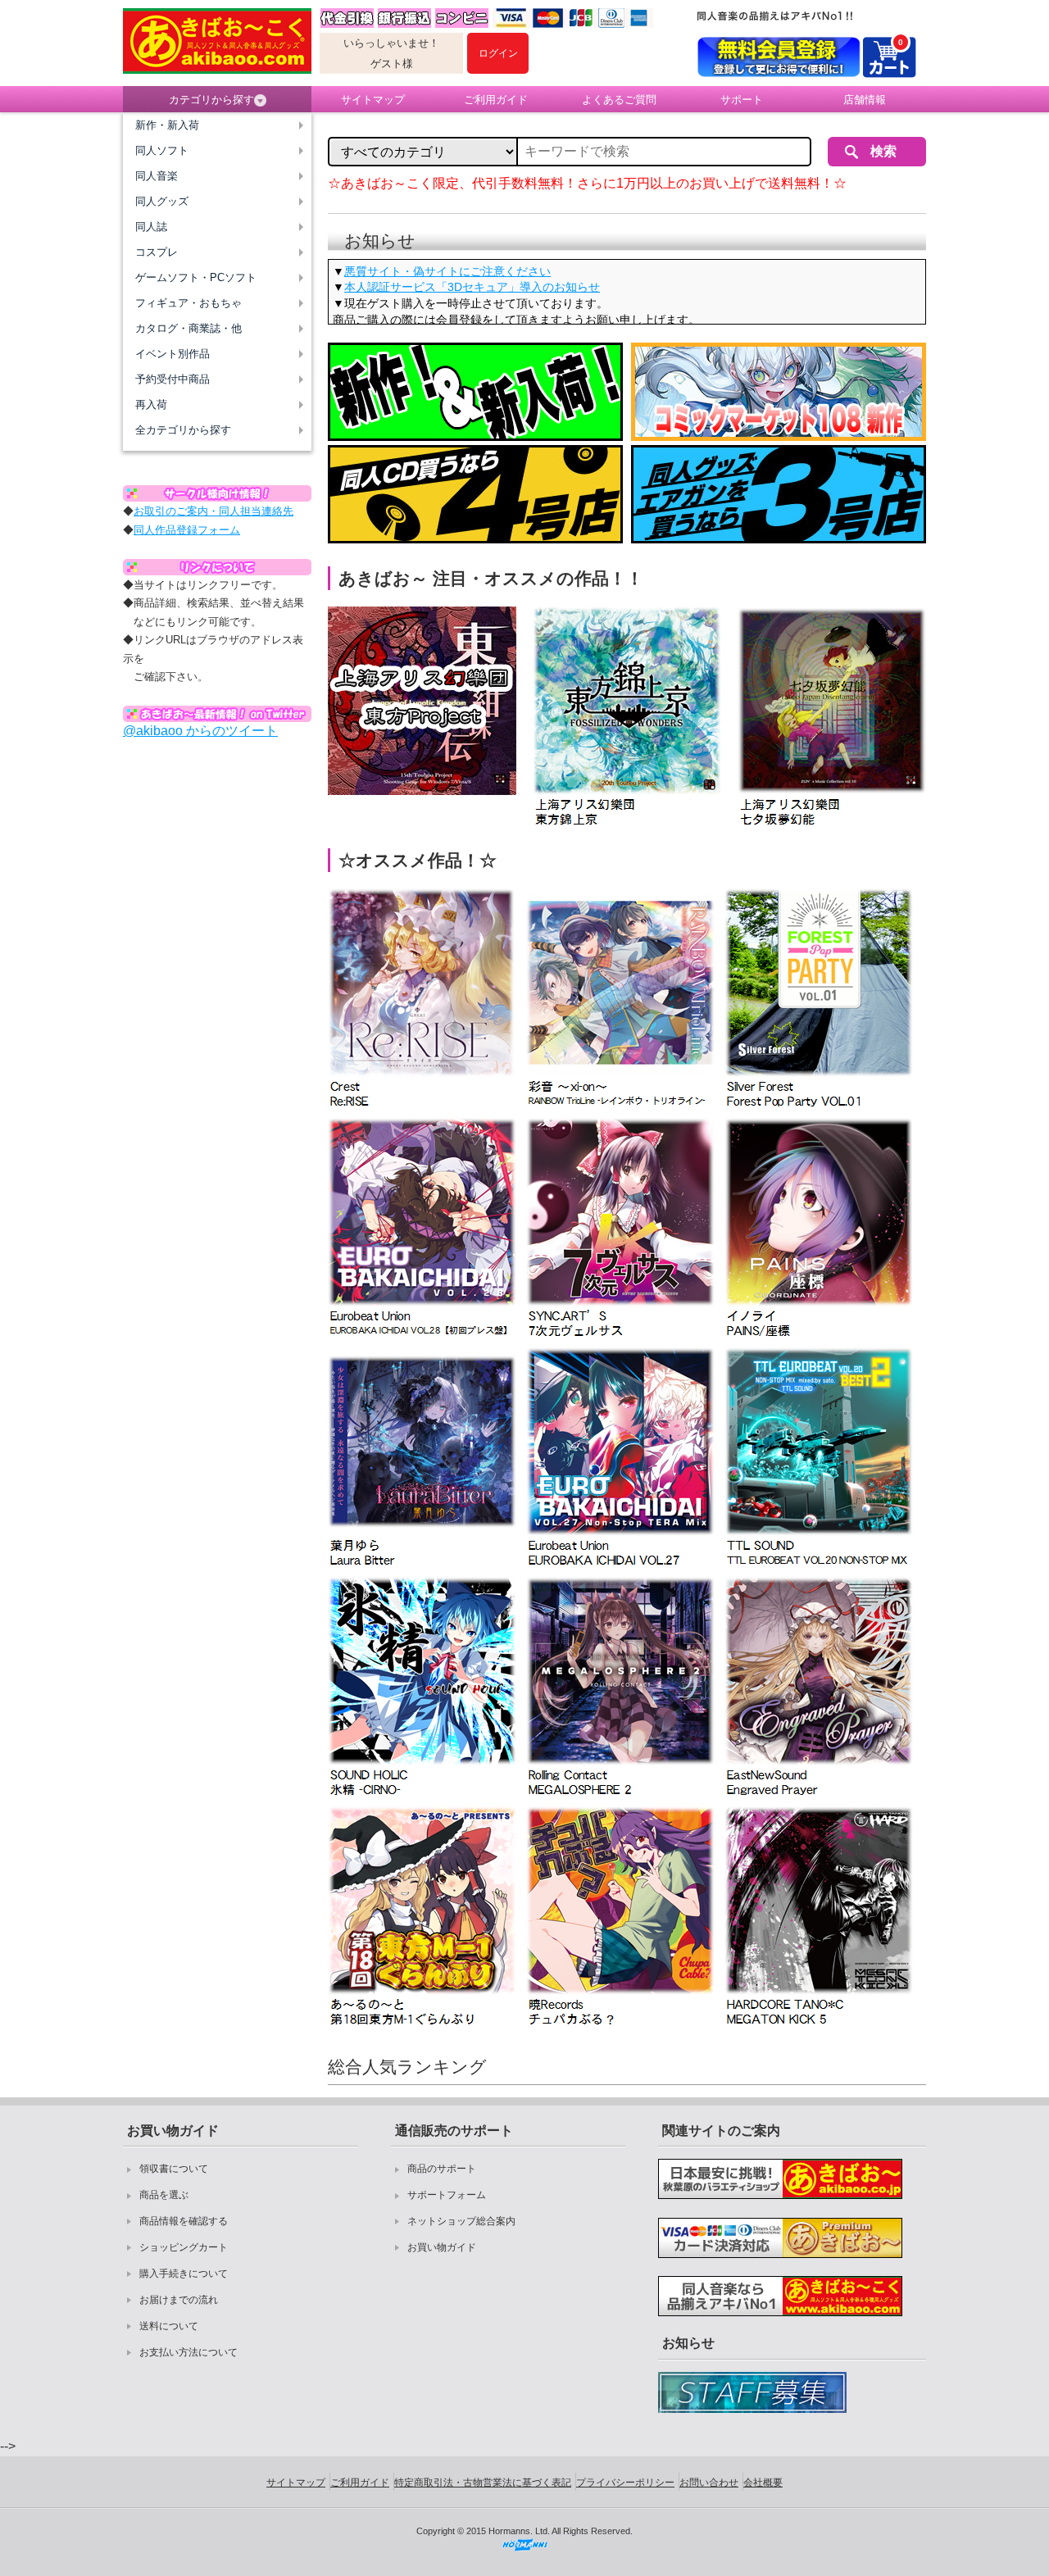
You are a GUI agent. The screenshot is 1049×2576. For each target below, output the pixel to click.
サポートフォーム (447, 2195)
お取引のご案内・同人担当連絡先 (213, 511)
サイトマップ (373, 100)
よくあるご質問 (619, 100)
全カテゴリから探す (183, 430)
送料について (169, 2326)
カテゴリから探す (211, 100)
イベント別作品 (173, 354)
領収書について (174, 2169)
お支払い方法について (188, 2352)
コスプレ (157, 252)
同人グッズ (162, 201)
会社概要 (763, 2483)
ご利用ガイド (496, 100)
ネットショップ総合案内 (461, 2221)
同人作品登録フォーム (187, 530)
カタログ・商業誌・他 (188, 328)
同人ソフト (162, 150)
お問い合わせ (709, 2483)
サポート (742, 100)
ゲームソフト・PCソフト (196, 277)
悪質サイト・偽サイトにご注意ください (447, 271)
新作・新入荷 (167, 125)
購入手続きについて (184, 2274)
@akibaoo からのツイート (200, 731)
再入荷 (151, 404)
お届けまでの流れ (179, 2300)
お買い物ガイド (442, 2247)
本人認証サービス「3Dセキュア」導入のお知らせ (472, 287)
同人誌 (151, 227)
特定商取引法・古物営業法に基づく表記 (483, 2483)
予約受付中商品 (173, 379)
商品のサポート (442, 2169)
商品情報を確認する (184, 2221)
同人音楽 (157, 176)
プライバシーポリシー (625, 2483)
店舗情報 (865, 100)
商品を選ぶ (164, 2195)
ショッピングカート (184, 2247)
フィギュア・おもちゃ (188, 303)
